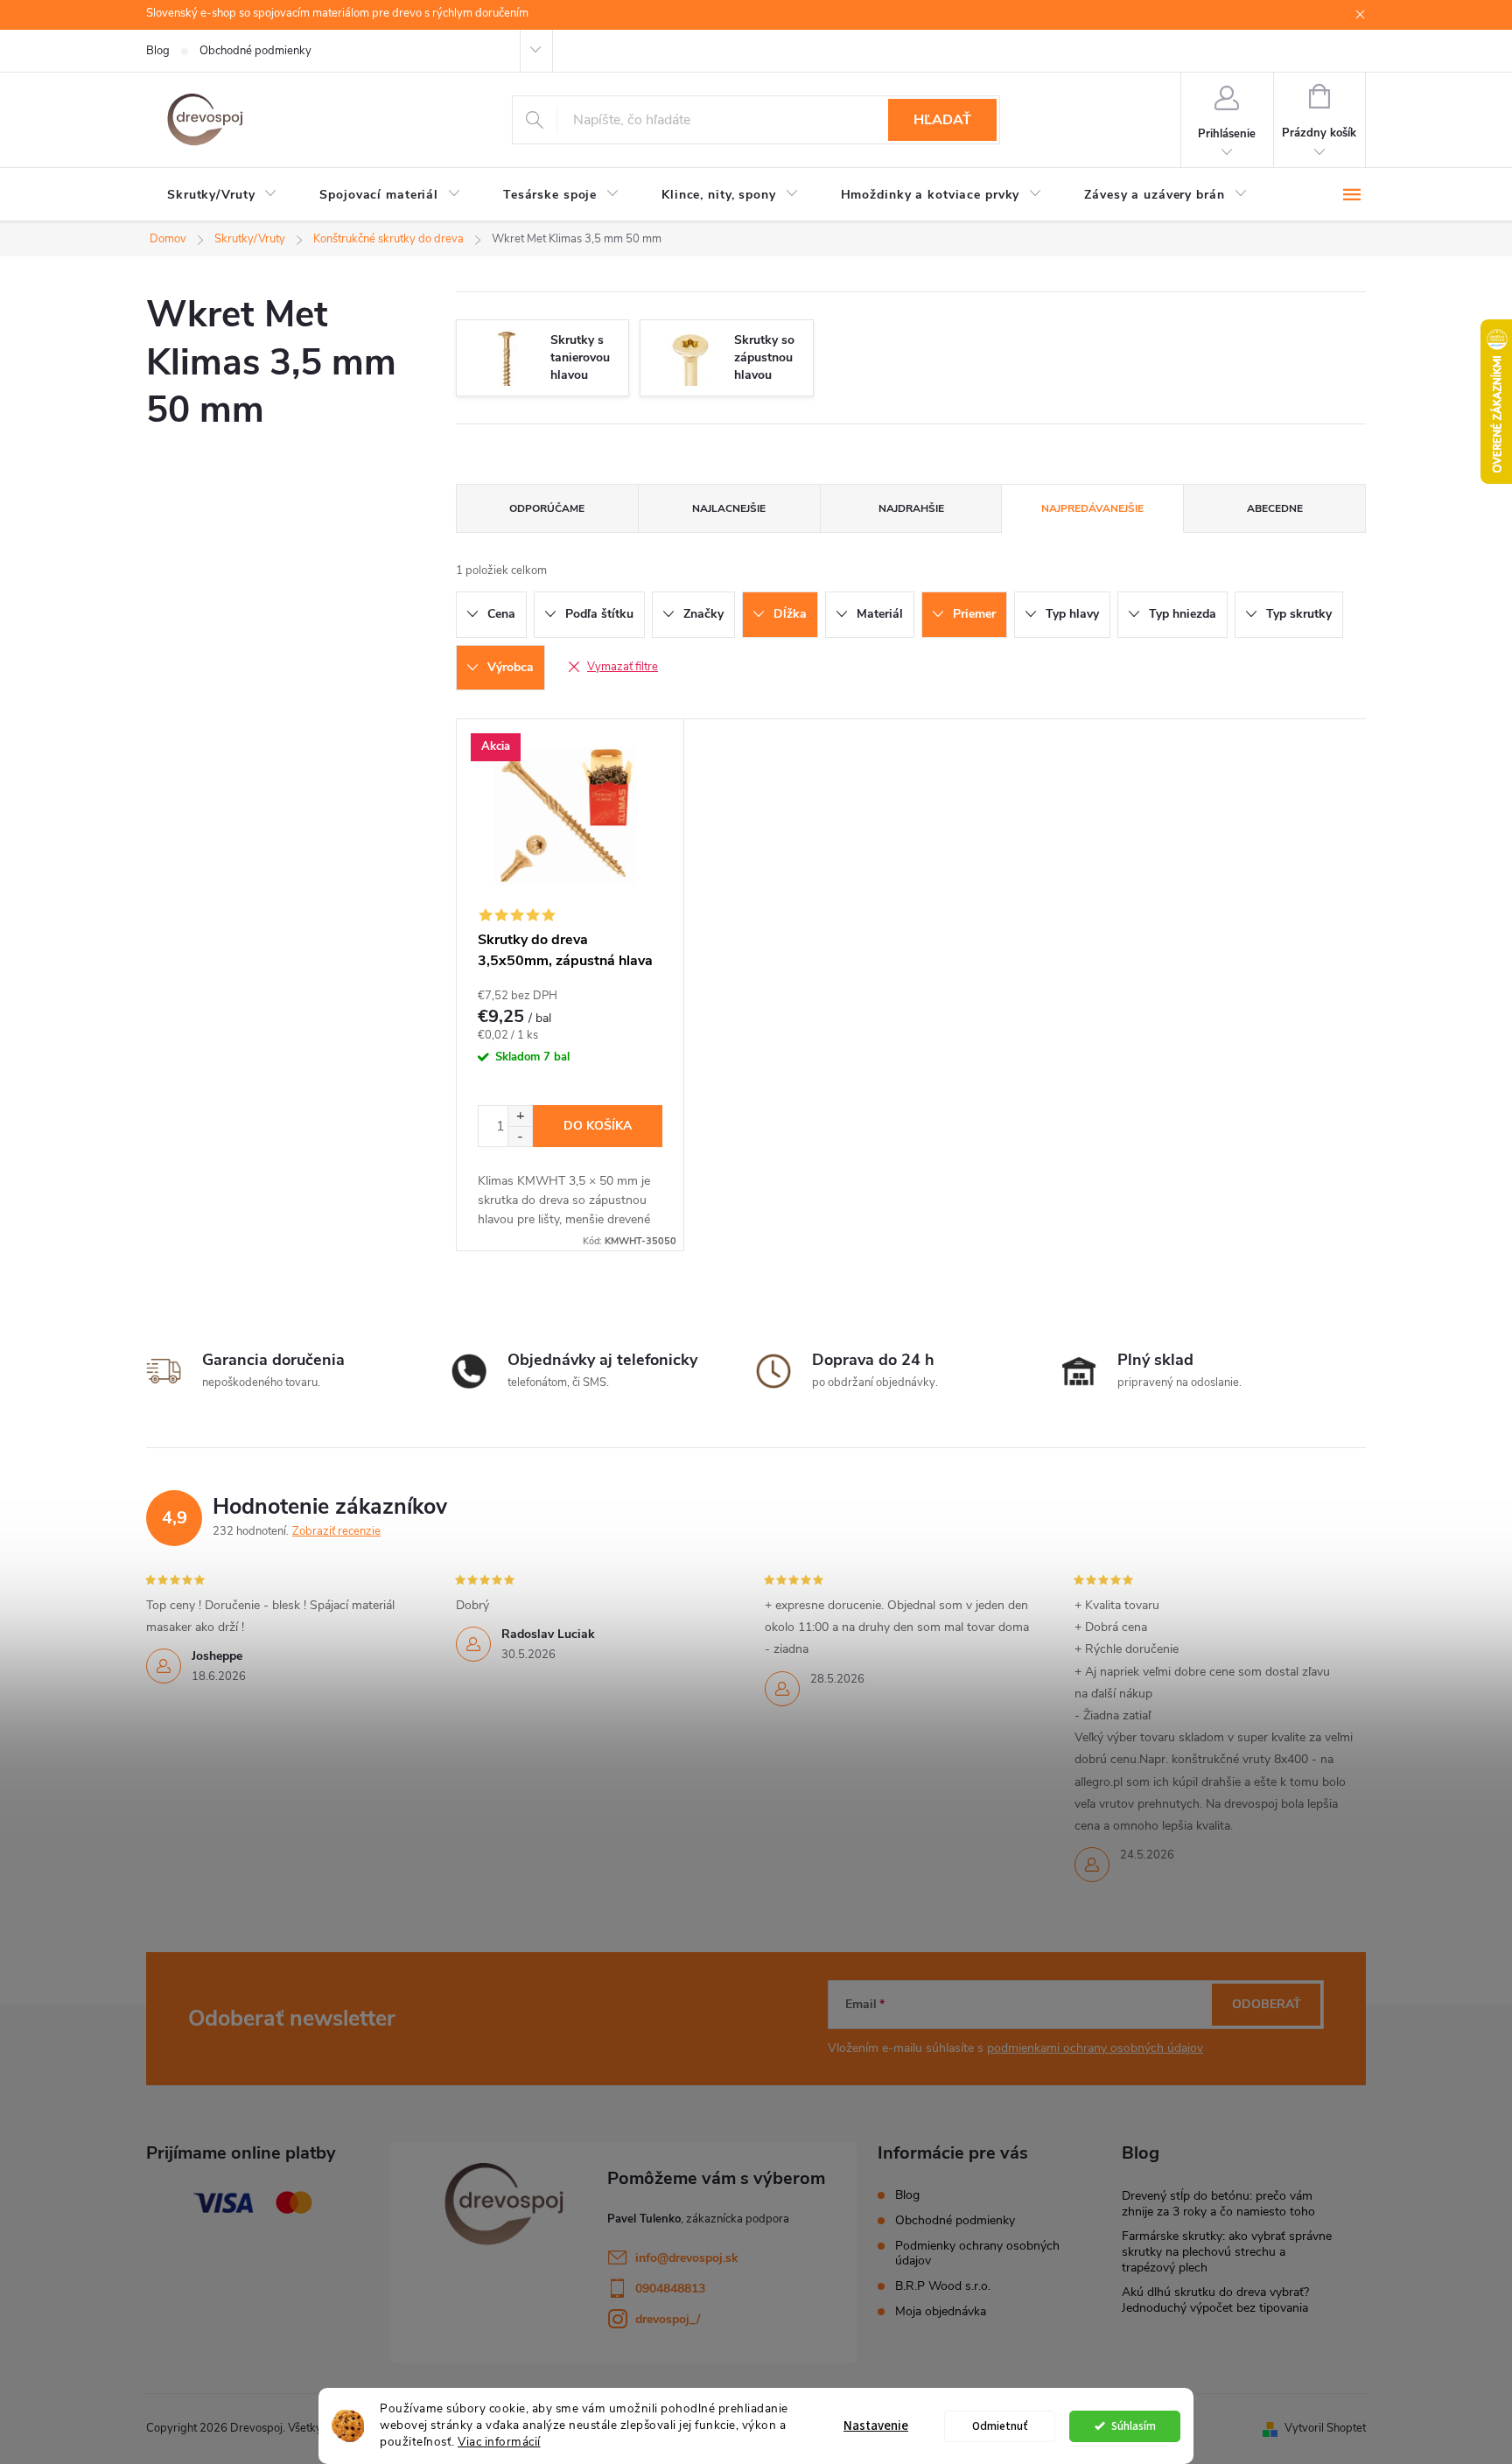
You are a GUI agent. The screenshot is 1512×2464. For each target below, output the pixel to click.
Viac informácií (499, 2442)
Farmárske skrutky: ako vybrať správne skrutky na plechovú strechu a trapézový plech (1227, 2252)
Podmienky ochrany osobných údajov (977, 2253)
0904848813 (670, 2289)
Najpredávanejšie (1092, 508)
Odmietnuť (1000, 2426)
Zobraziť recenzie (336, 1531)
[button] (520, 1116)
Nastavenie (876, 2426)
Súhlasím (1134, 2426)
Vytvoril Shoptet (1325, 2428)
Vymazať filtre (623, 667)
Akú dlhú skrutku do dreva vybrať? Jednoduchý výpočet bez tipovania (1215, 2300)
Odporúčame (547, 508)
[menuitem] (222, 195)
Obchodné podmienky (255, 51)
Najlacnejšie (729, 508)
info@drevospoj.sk (687, 2258)
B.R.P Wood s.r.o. (943, 2286)
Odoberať (1267, 2004)
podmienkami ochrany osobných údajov (1095, 2048)
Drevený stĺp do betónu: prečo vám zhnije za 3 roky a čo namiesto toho (1218, 2204)
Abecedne (1275, 508)
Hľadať (942, 120)
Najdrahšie (911, 508)
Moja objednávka (941, 2311)
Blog (158, 51)
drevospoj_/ (668, 2319)
